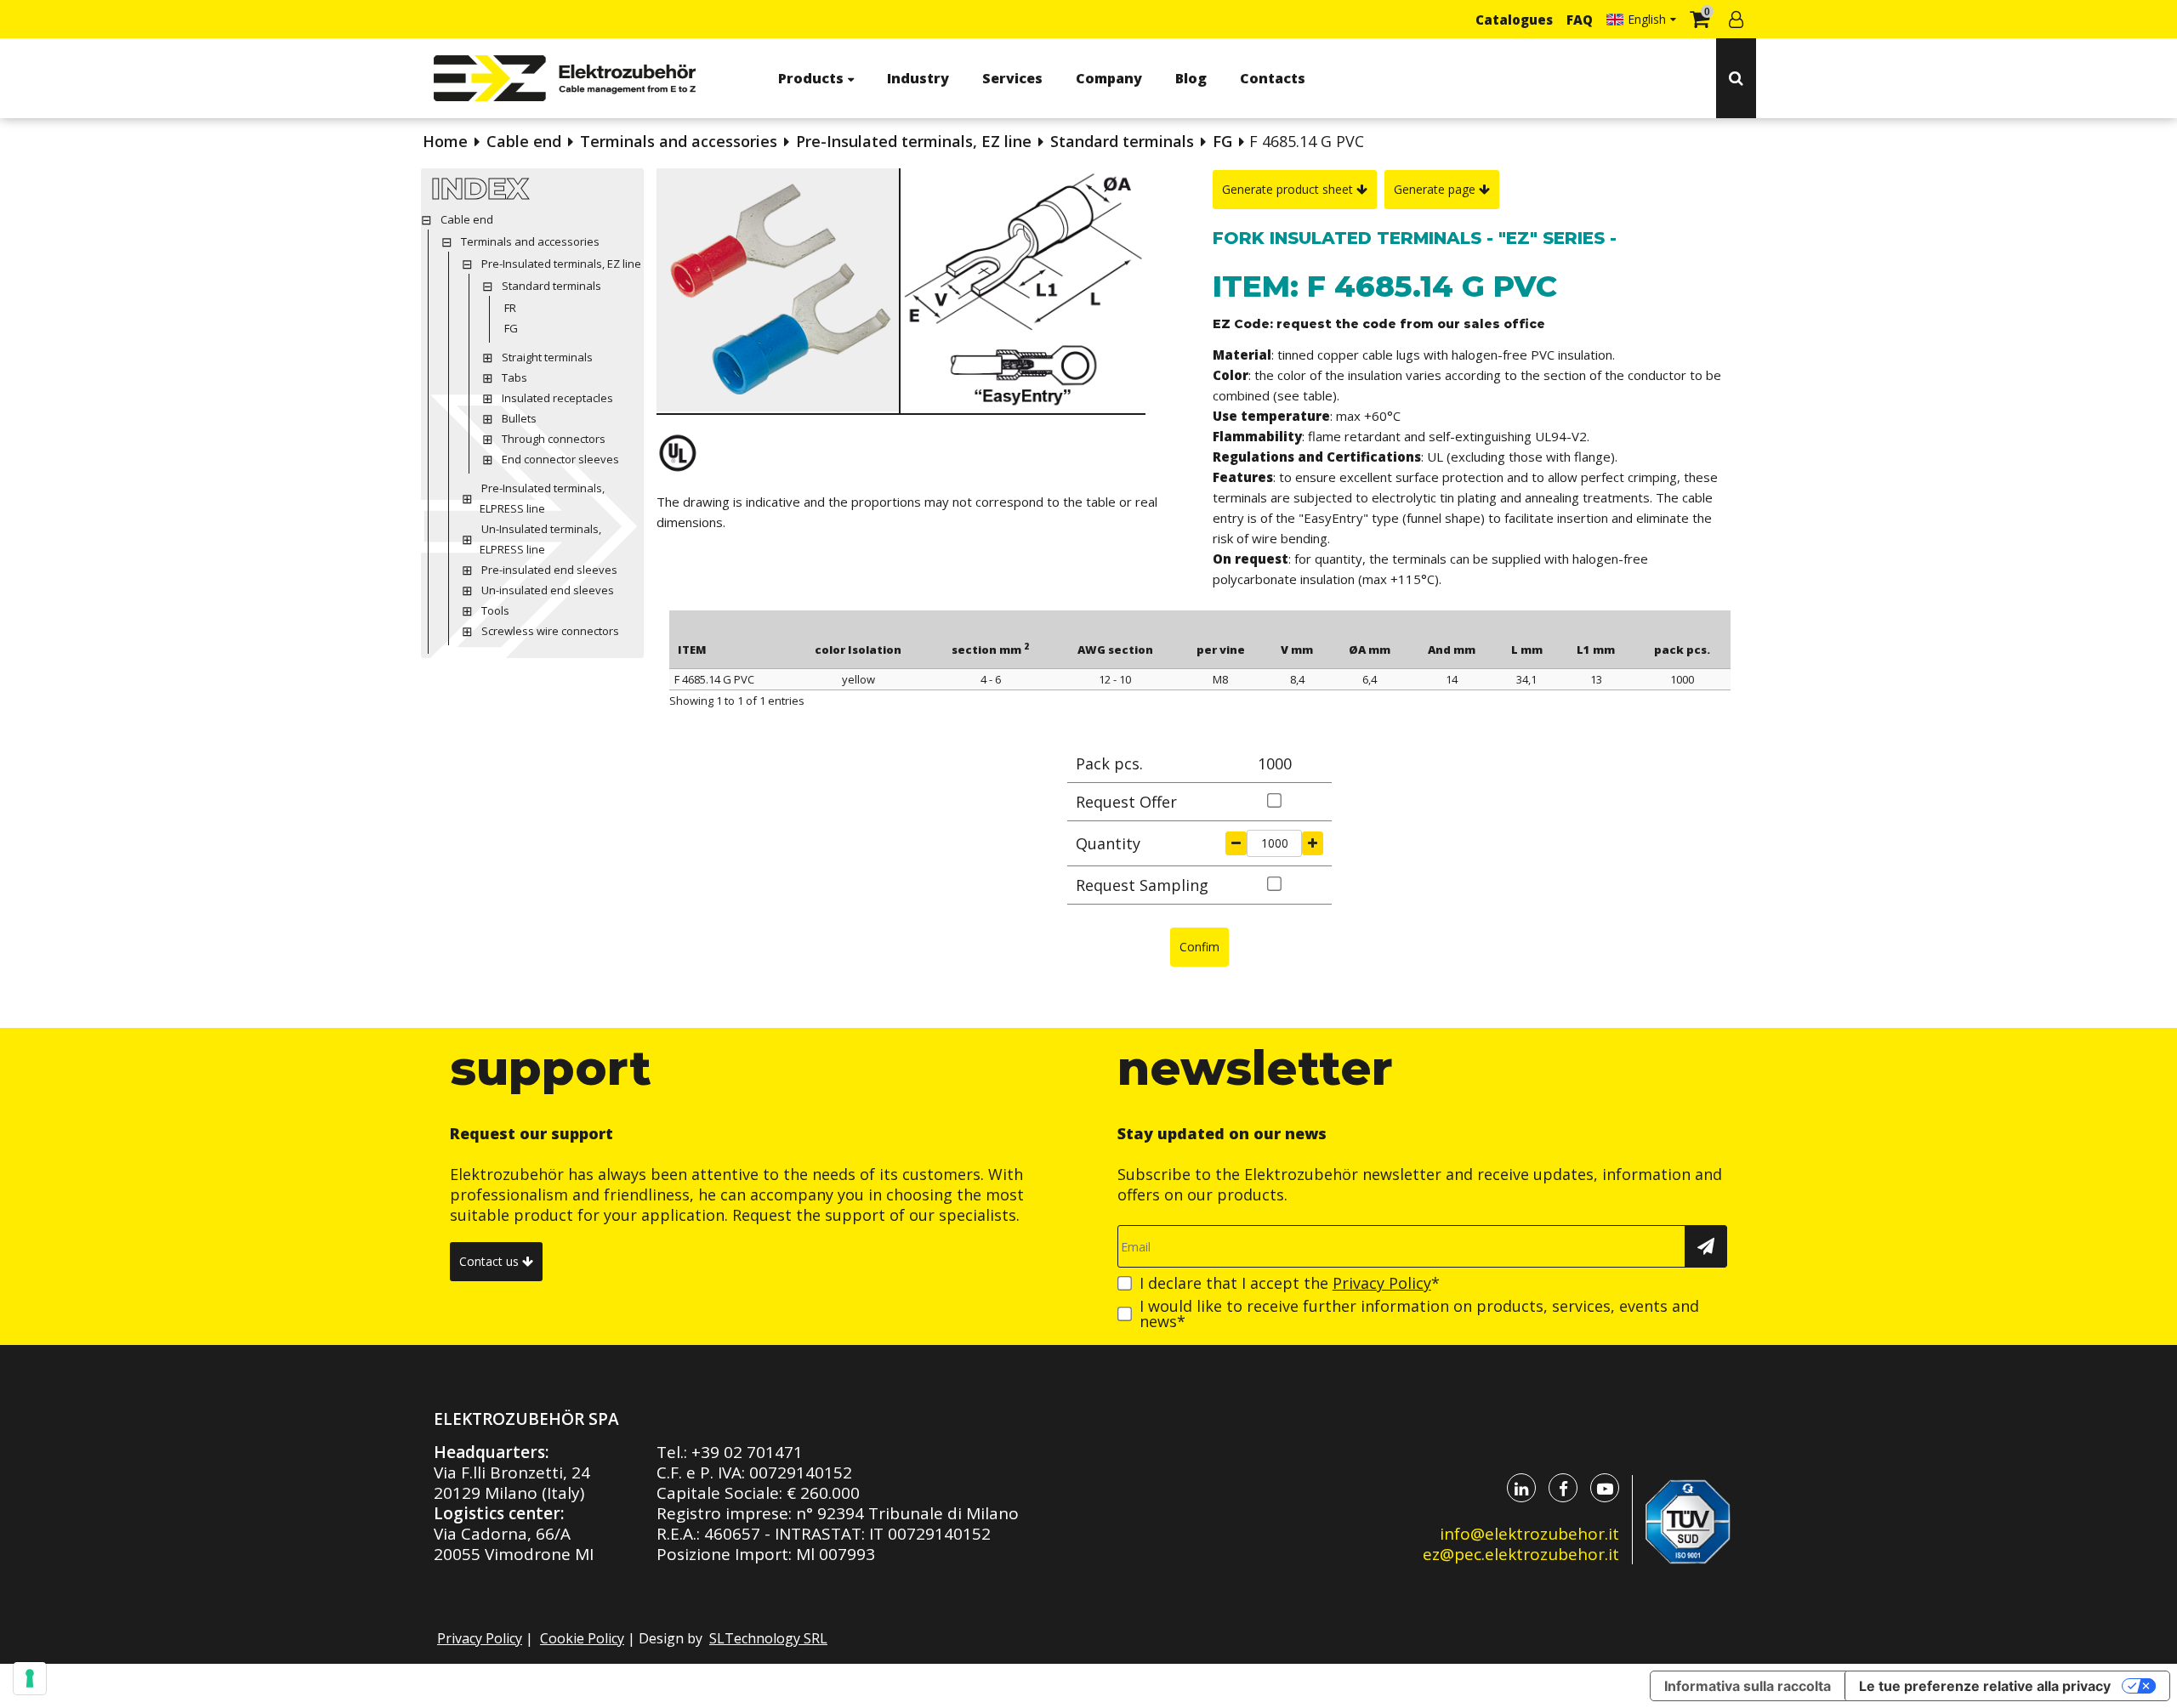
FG (1222, 141)
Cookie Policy (582, 1638)
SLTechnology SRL (768, 1638)
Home (445, 141)
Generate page (1436, 189)
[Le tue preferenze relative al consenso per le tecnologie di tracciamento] (30, 1678)
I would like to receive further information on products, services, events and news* (1419, 1314)
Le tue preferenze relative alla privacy (1985, 1686)
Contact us (491, 1261)
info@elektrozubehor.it (1529, 1534)
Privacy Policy (1382, 1283)
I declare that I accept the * (1290, 1283)
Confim (1199, 947)
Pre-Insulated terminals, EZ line (914, 141)
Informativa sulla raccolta (1748, 1686)
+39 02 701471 (747, 1452)
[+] (1313, 843)
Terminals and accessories (679, 141)
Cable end (524, 141)
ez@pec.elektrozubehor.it (1521, 1554)
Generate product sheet (1289, 189)
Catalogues (1514, 20)
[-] (1236, 843)
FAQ (1580, 20)
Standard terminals (1122, 141)
